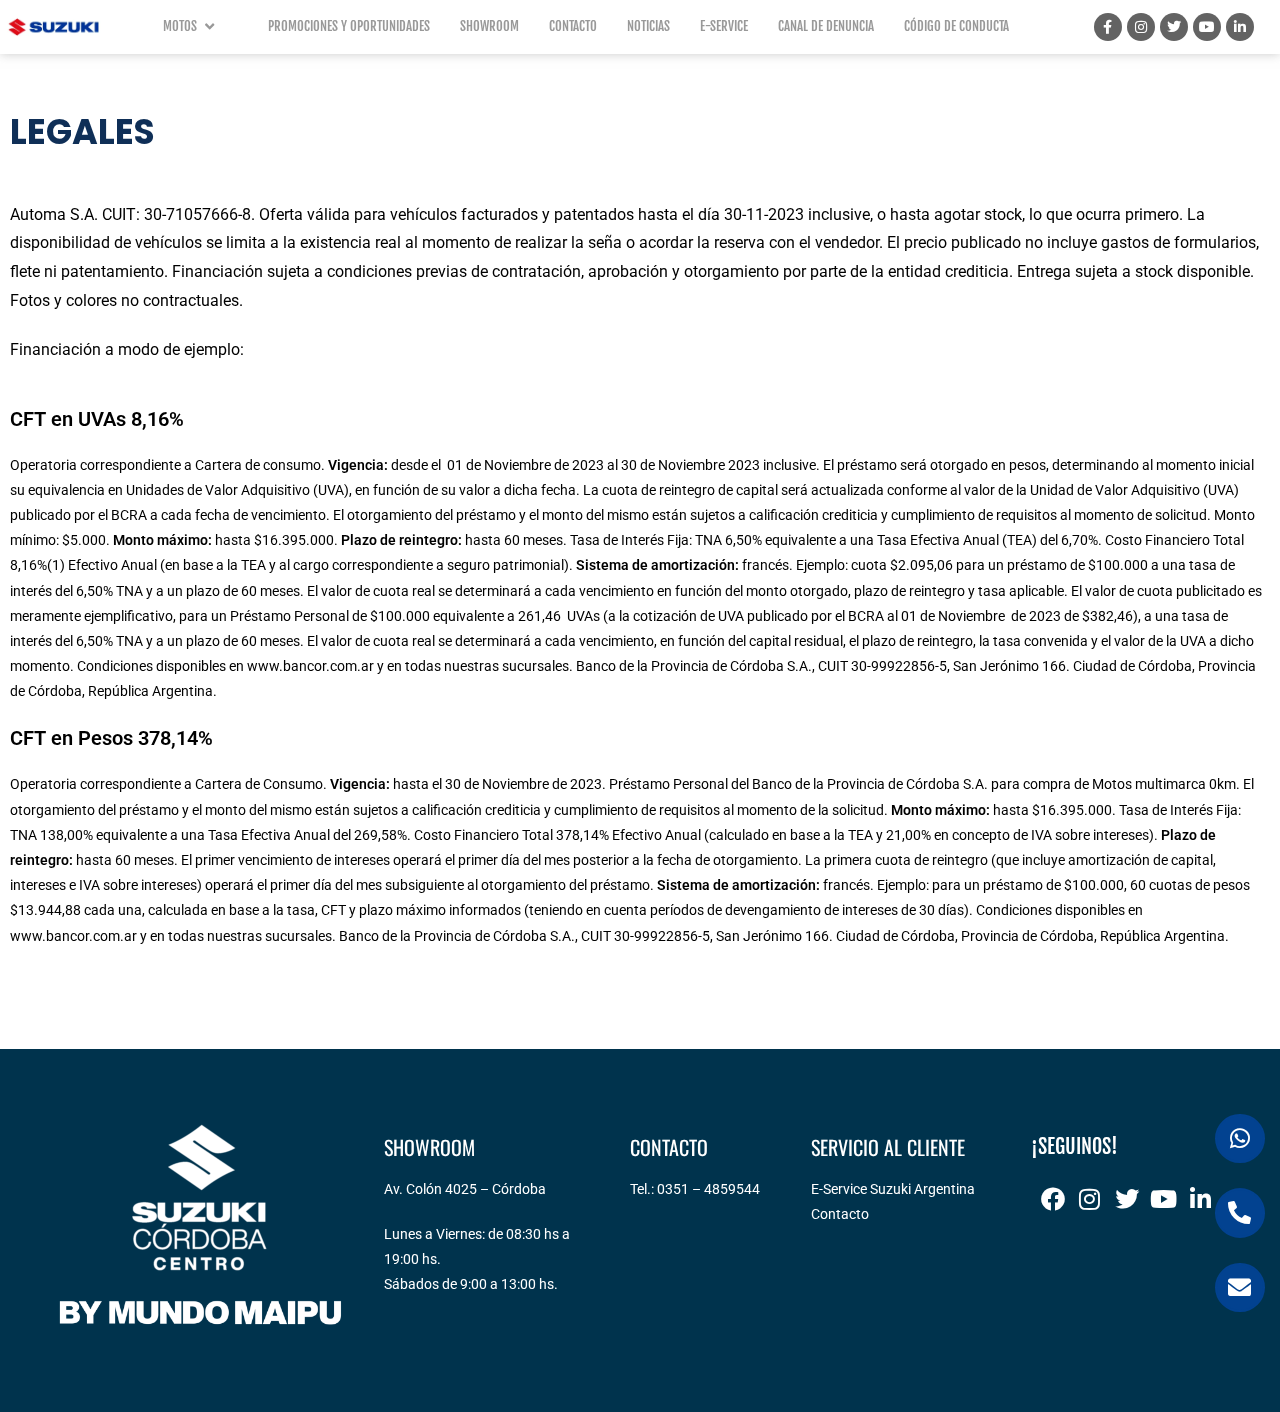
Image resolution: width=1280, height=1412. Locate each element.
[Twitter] (1174, 27)
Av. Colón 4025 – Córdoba (465, 1189)
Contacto (840, 1214)
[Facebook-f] (1108, 27)
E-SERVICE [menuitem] (724, 26)
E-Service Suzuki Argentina (893, 1189)
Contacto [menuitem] (573, 26)
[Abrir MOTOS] (209, 27)
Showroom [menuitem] (489, 26)
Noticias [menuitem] (648, 26)
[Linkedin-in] (1240, 27)
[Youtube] (1207, 27)
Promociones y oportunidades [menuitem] (349, 26)
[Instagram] (1141, 27)
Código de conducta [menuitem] (956, 26)
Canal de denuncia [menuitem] (826, 26)
